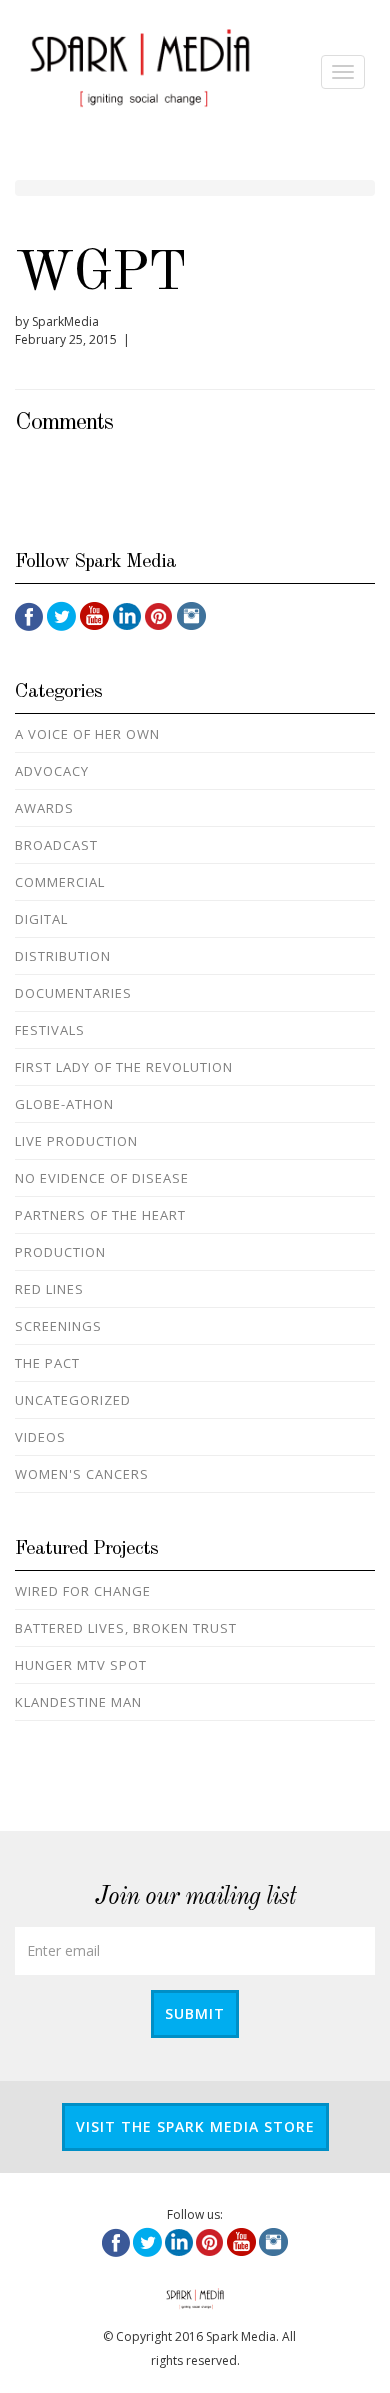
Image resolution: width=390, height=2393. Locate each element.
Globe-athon (64, 1104)
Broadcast (56, 845)
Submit (195, 2013)
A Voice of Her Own (87, 734)
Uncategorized (73, 1400)
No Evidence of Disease (102, 1178)
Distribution (63, 956)
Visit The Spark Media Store (195, 2126)
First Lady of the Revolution (124, 1067)
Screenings (58, 1326)
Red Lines (49, 1289)
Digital (41, 919)
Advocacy (52, 771)
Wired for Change (83, 1591)
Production (60, 1252)
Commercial (60, 882)
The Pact (47, 1363)
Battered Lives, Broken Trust (126, 1628)
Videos (40, 1437)
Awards (44, 808)
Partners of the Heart (100, 1215)
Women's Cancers (82, 1474)
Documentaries (73, 993)
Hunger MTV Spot (81, 1665)
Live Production (76, 1141)
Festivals (50, 1030)
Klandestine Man (78, 1702)
